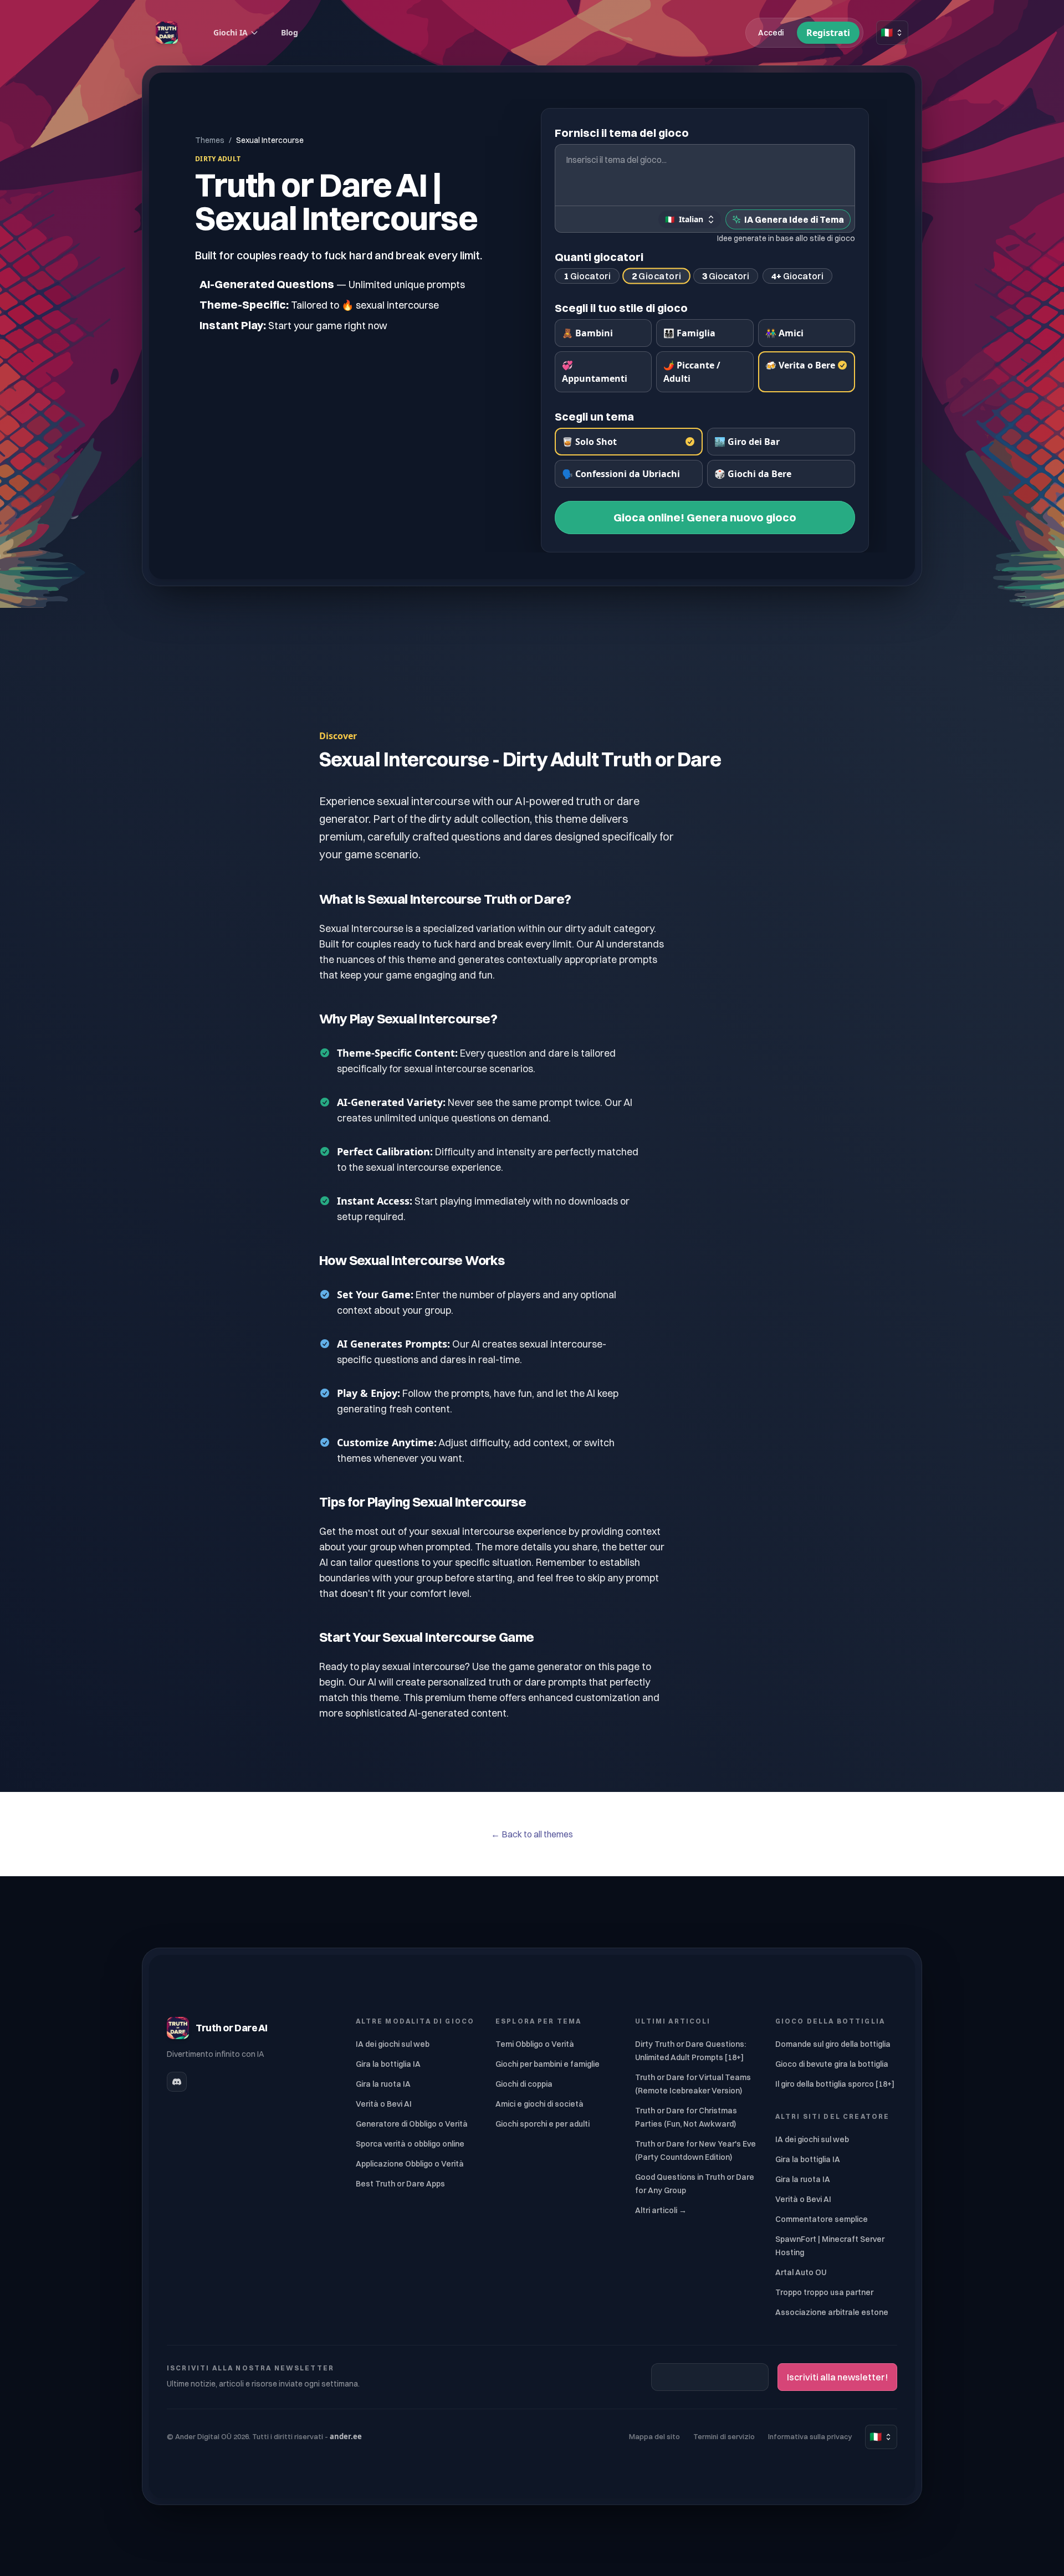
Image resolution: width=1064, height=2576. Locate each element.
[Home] (167, 33)
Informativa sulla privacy (810, 2436)
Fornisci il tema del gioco (622, 133)
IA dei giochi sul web (393, 2044)
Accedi (771, 33)
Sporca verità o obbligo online (410, 2144)
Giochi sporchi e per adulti (543, 2124)
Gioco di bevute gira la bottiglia (832, 2064)
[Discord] (177, 2082)
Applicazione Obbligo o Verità (410, 2164)
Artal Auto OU (801, 2272)
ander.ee (346, 2436)
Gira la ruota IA (383, 2084)
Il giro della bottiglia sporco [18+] (835, 2084)
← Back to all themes (532, 1834)
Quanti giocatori (599, 257)
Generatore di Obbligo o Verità (412, 2124)
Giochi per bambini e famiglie (548, 2064)
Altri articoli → (661, 2210)
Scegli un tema (594, 416)
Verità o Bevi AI (384, 2104)
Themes (210, 140)
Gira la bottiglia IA (388, 2064)
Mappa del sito (654, 2436)
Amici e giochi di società (539, 2104)
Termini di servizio (724, 2436)
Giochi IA (231, 32)
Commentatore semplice (822, 2219)
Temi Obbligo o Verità (535, 2044)
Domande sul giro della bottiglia (833, 2044)
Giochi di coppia (524, 2084)
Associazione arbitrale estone (832, 2312)
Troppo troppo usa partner (824, 2292)
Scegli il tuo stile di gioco (621, 308)
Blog (290, 32)
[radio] (603, 333)
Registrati (828, 33)
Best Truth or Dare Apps (400, 2184)
